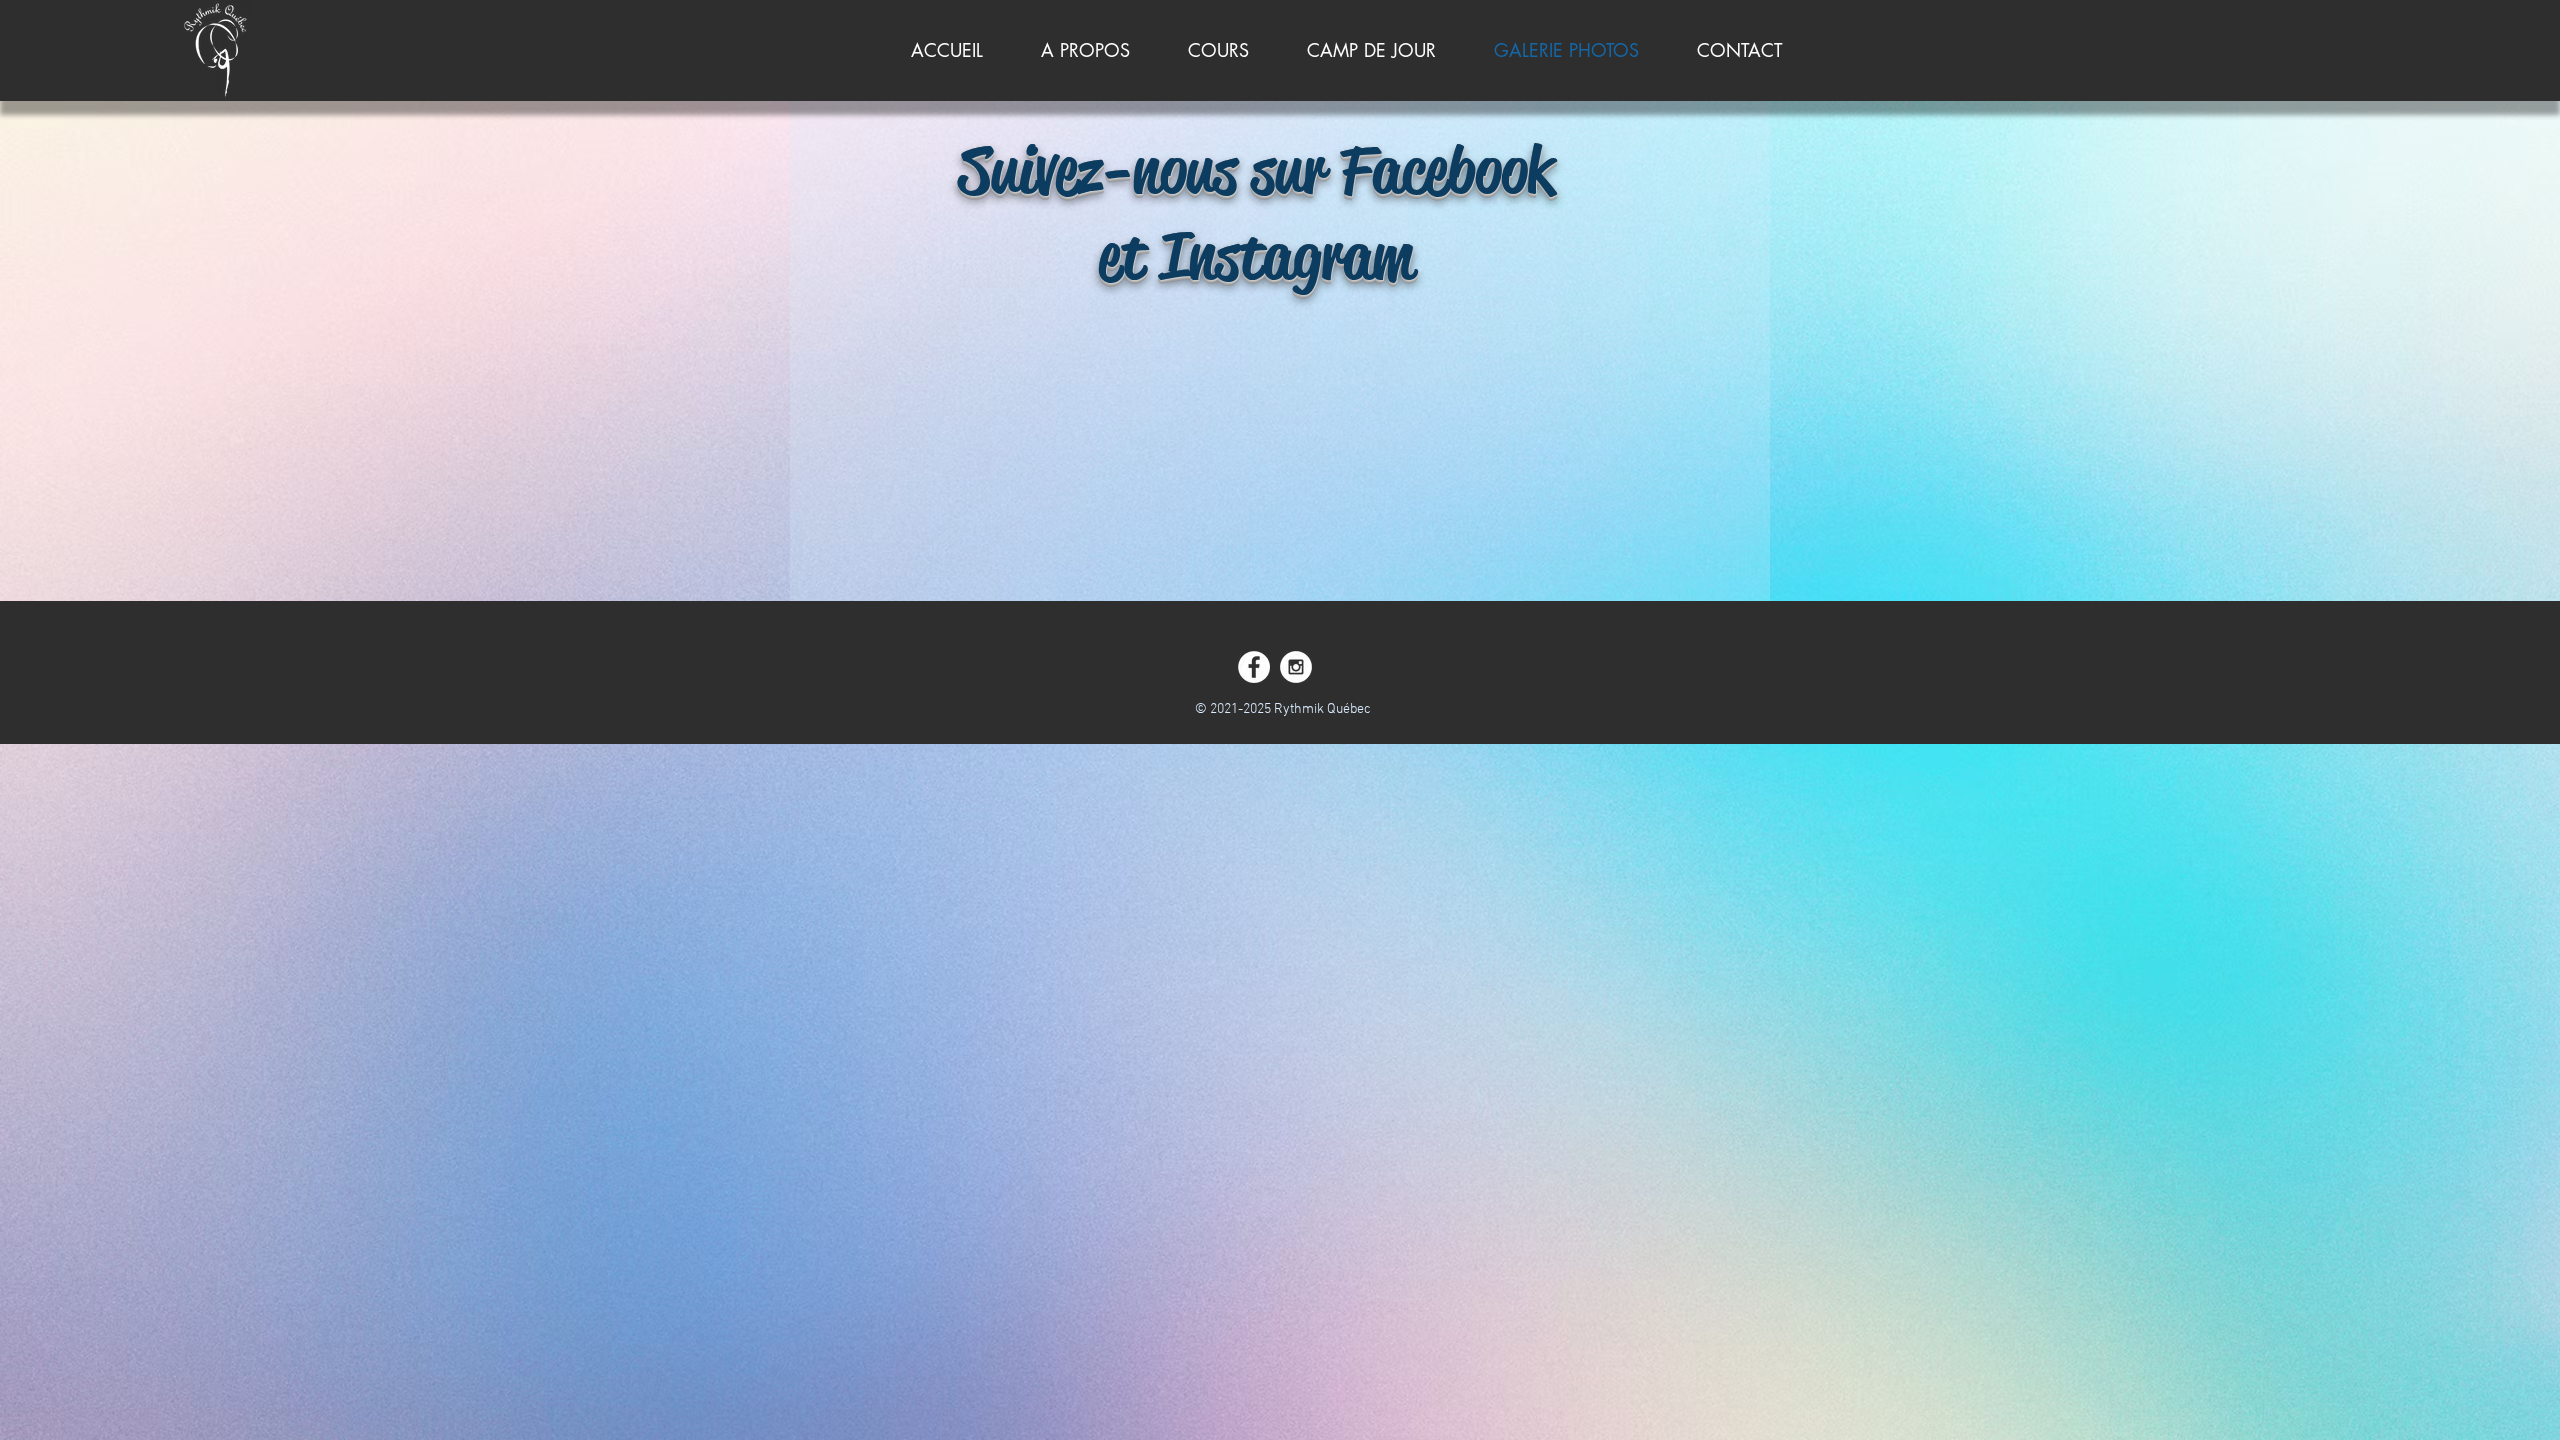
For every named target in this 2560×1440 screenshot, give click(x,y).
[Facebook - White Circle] (1254, 667)
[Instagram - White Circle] (1296, 667)
